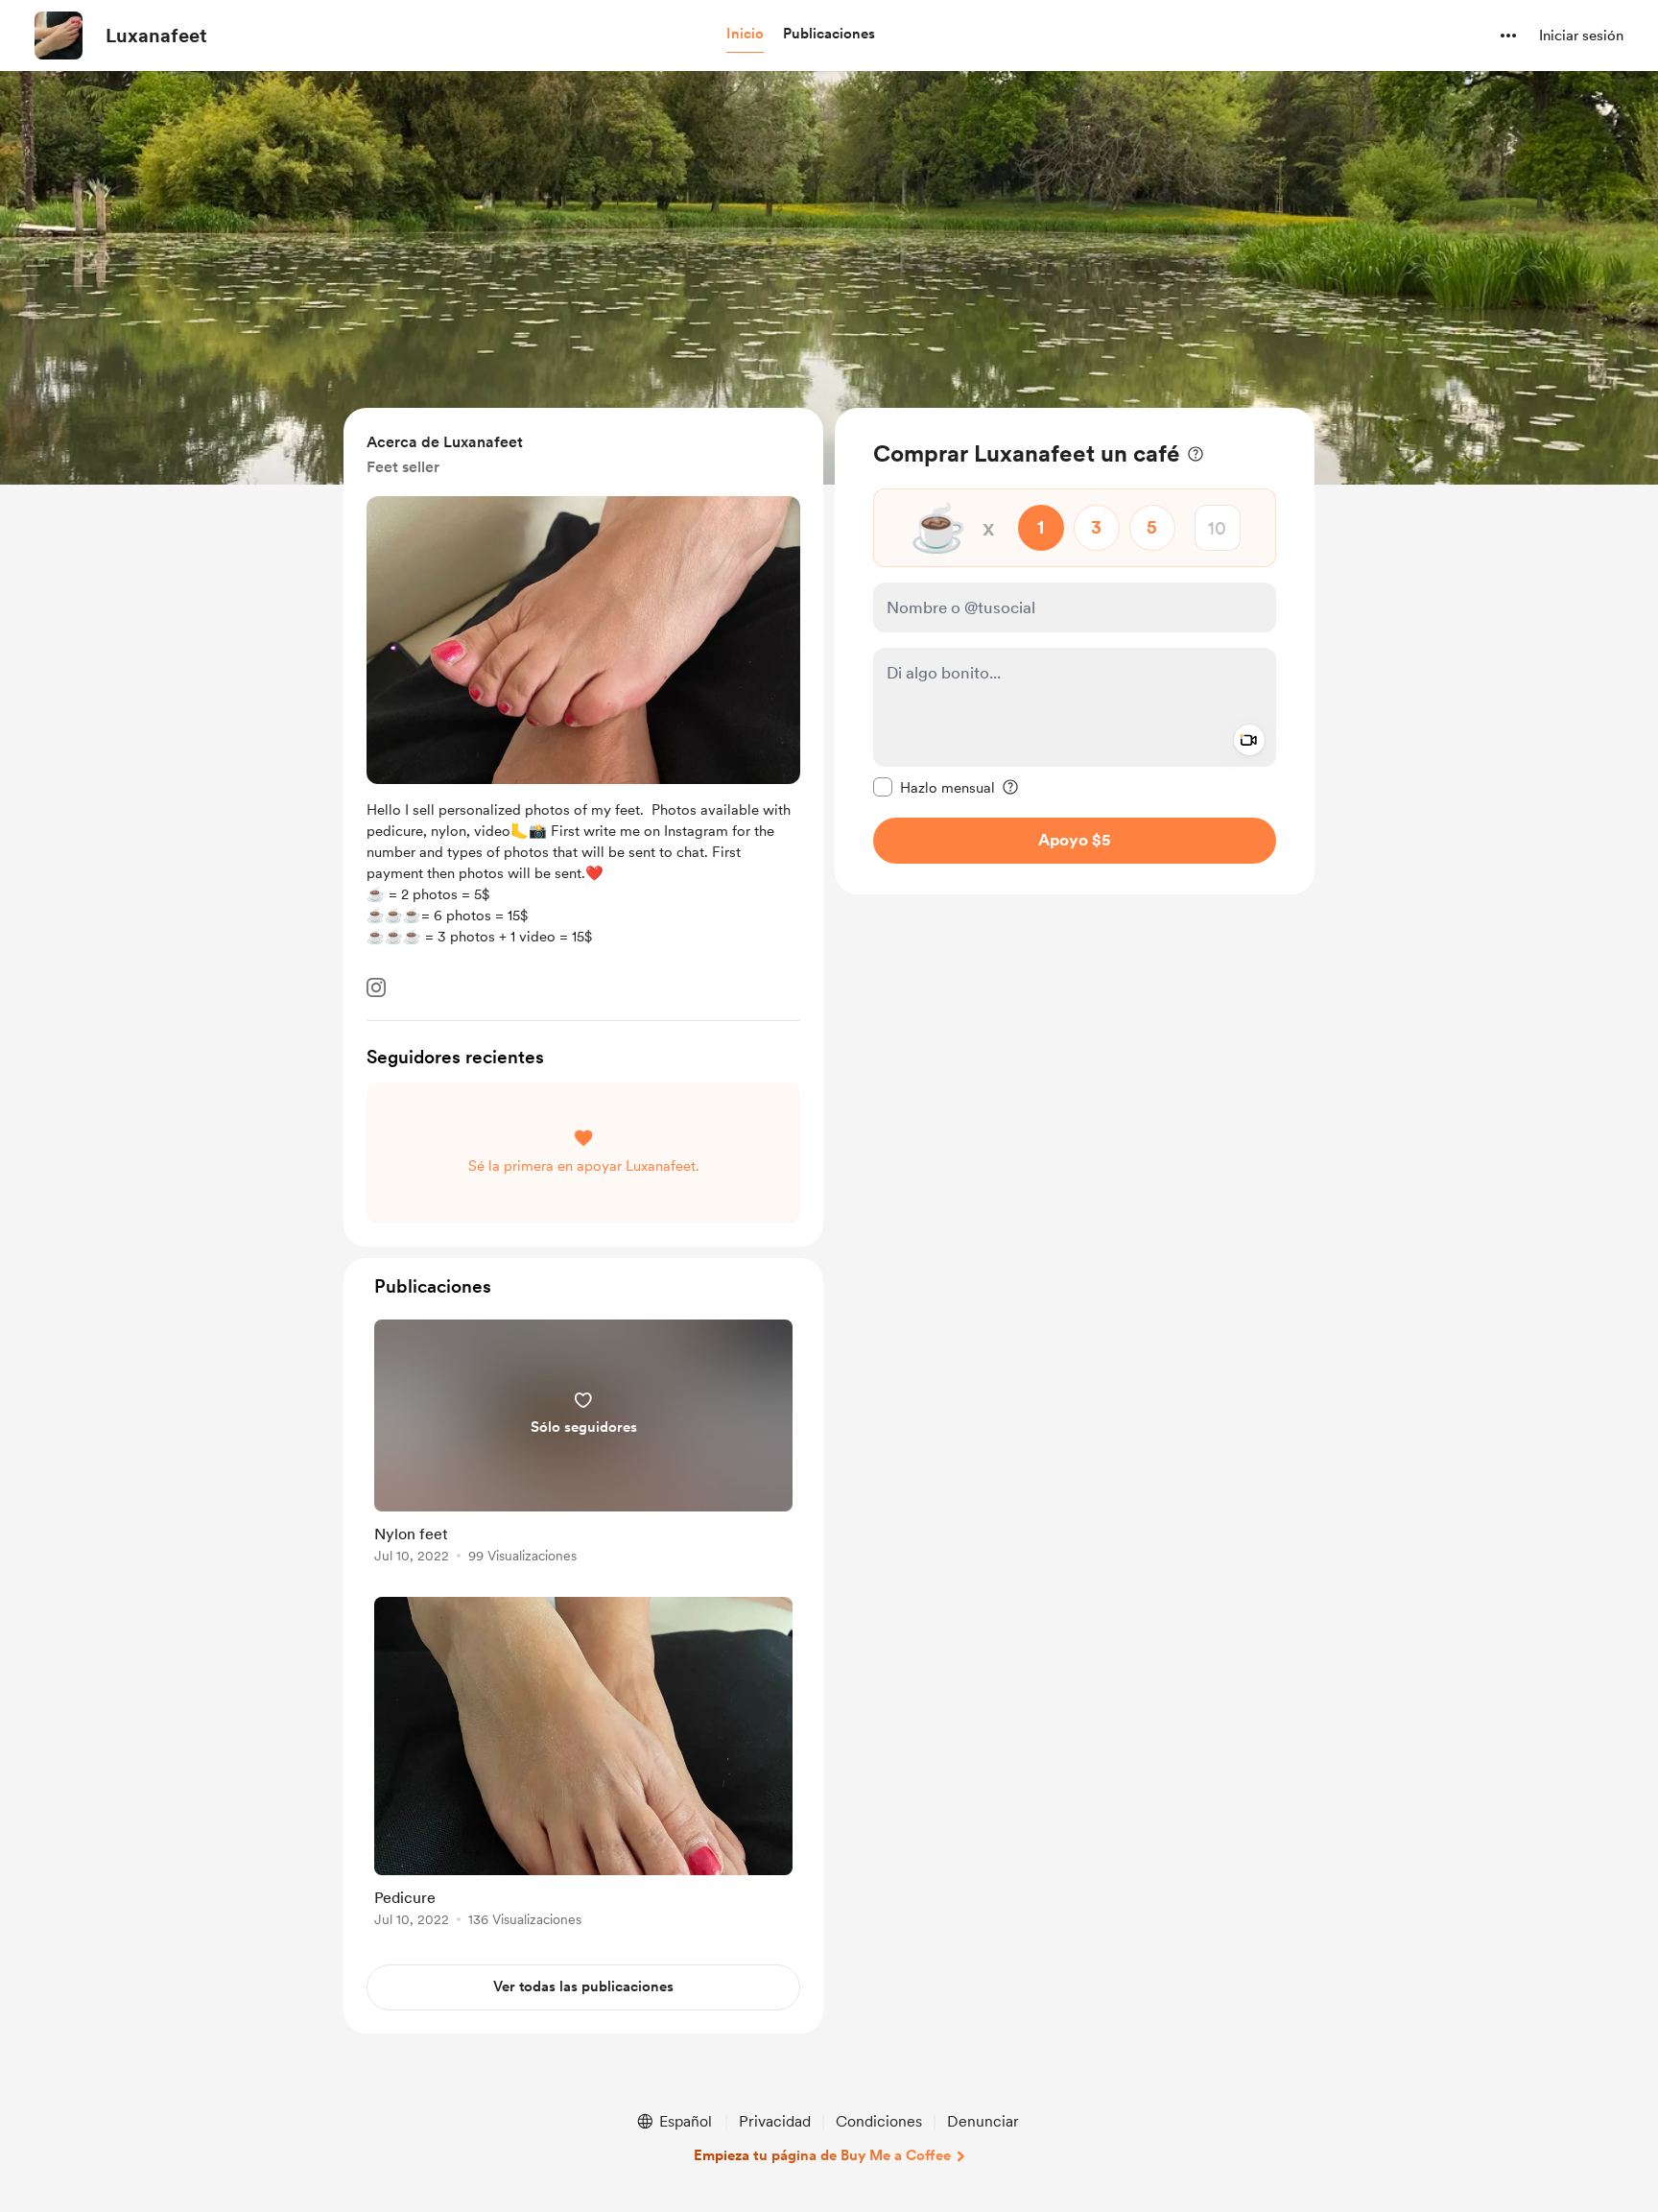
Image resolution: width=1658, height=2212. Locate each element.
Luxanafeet (156, 36)
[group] (583, 1445)
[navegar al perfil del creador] (59, 36)
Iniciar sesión (1581, 36)
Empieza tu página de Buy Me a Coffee (822, 2155)
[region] (1075, 651)
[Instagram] (376, 987)
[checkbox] (934, 787)
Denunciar (983, 2121)
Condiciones (879, 2121)
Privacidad (775, 2121)
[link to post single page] (583, 1445)
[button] (745, 35)
